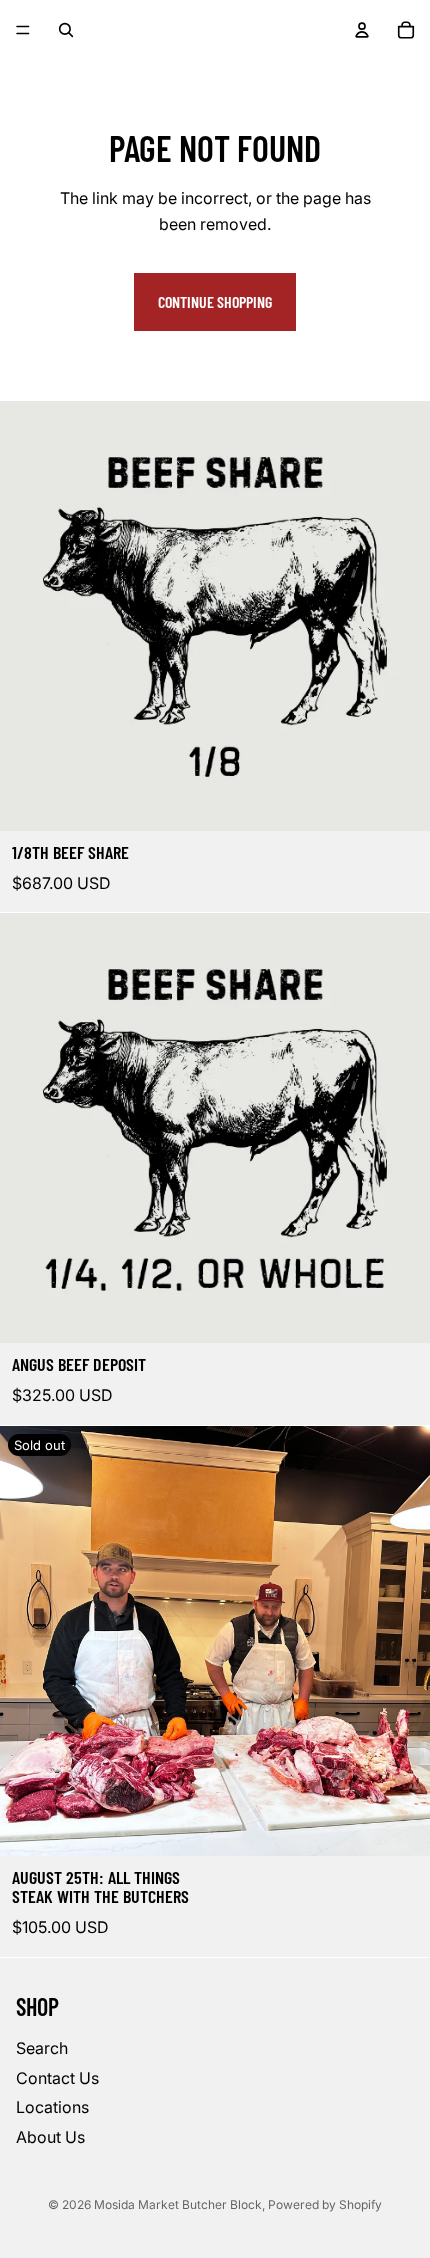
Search (42, 2048)
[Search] (66, 30)
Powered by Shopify (325, 2204)
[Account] (362, 30)
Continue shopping (215, 301)
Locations (52, 2107)
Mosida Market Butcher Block (178, 2204)
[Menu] (23, 30)
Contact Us (57, 2077)
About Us (50, 2136)
